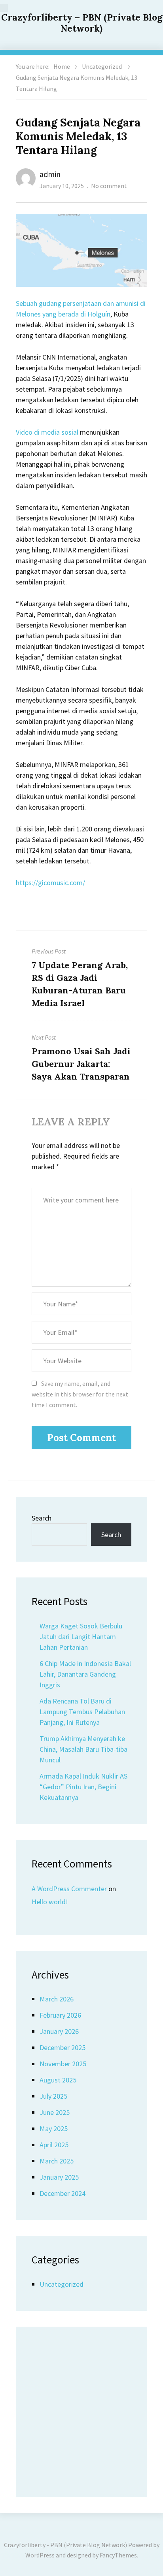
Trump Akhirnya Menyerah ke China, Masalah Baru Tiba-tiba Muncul (83, 1749)
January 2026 (59, 2031)
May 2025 (54, 2128)
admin (50, 174)
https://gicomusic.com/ (50, 883)
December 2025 (63, 2047)
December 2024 (63, 2193)
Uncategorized (102, 66)
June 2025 (55, 2112)
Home (62, 66)
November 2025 (63, 2064)
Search (42, 1518)
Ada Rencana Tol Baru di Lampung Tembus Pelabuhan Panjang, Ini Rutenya (82, 1712)
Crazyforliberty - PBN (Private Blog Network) (65, 2545)
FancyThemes (118, 2555)
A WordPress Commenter (69, 1889)
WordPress (40, 2555)
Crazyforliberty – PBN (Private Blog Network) (82, 23)
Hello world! (50, 1902)
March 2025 (57, 2161)
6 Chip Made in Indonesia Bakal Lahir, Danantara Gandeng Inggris (85, 1674)
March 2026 (57, 1999)
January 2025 (59, 2177)
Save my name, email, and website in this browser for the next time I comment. (80, 1394)
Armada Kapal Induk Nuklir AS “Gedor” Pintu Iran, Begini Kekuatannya (83, 1787)
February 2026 (60, 2015)
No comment (109, 186)
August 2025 (58, 2080)
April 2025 (54, 2145)
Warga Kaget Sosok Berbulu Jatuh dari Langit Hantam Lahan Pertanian (81, 1637)
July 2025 (53, 2096)
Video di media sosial (47, 432)
